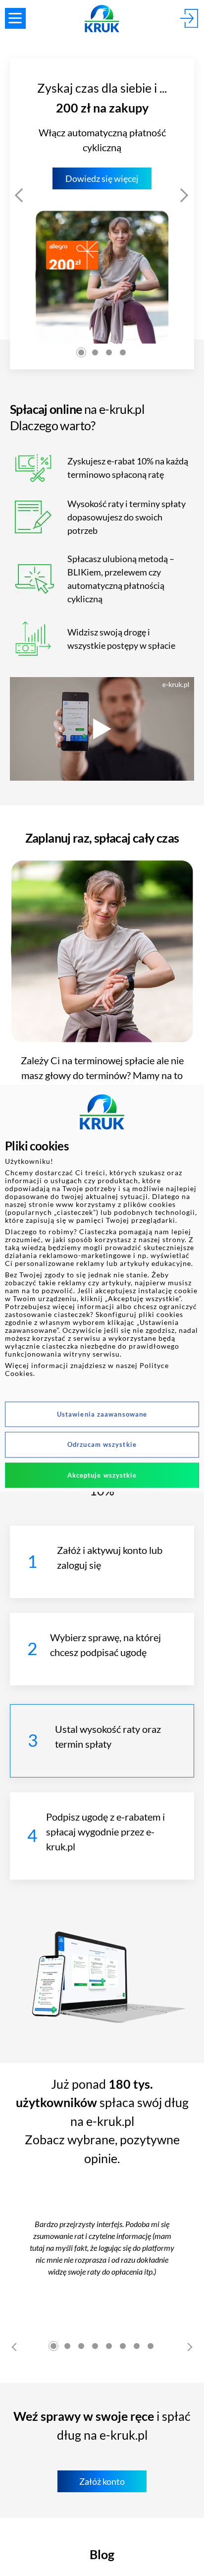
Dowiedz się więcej (102, 178)
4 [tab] (123, 352)
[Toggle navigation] (15, 18)
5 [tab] (109, 2346)
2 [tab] (95, 352)
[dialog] (102, 1288)
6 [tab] (123, 2346)
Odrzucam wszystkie (102, 1444)
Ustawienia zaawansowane (102, 1414)
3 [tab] (109, 352)
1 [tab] (81, 352)
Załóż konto (102, 2481)
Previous (20, 192)
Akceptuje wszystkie (102, 1475)
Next (184, 192)
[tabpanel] (102, 214)
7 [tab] (137, 2346)
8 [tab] (151, 2346)
